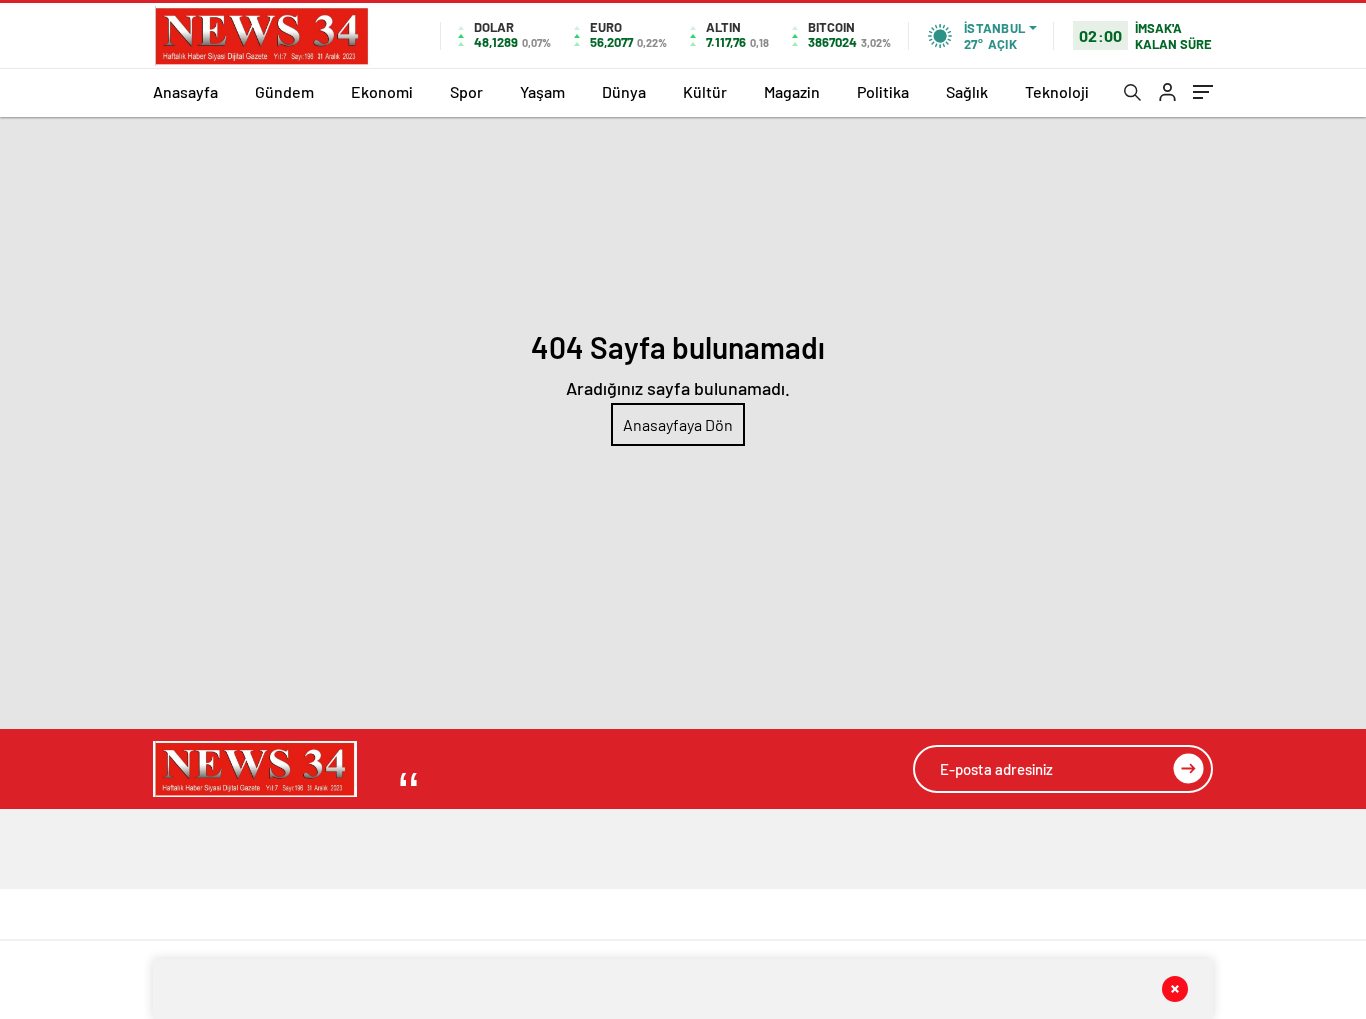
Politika (883, 91)
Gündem (284, 91)
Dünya (624, 91)
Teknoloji (1057, 91)
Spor (466, 91)
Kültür (705, 91)
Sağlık (967, 91)
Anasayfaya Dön (678, 424)
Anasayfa (185, 91)
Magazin (792, 91)
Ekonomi (382, 91)
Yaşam (542, 91)
